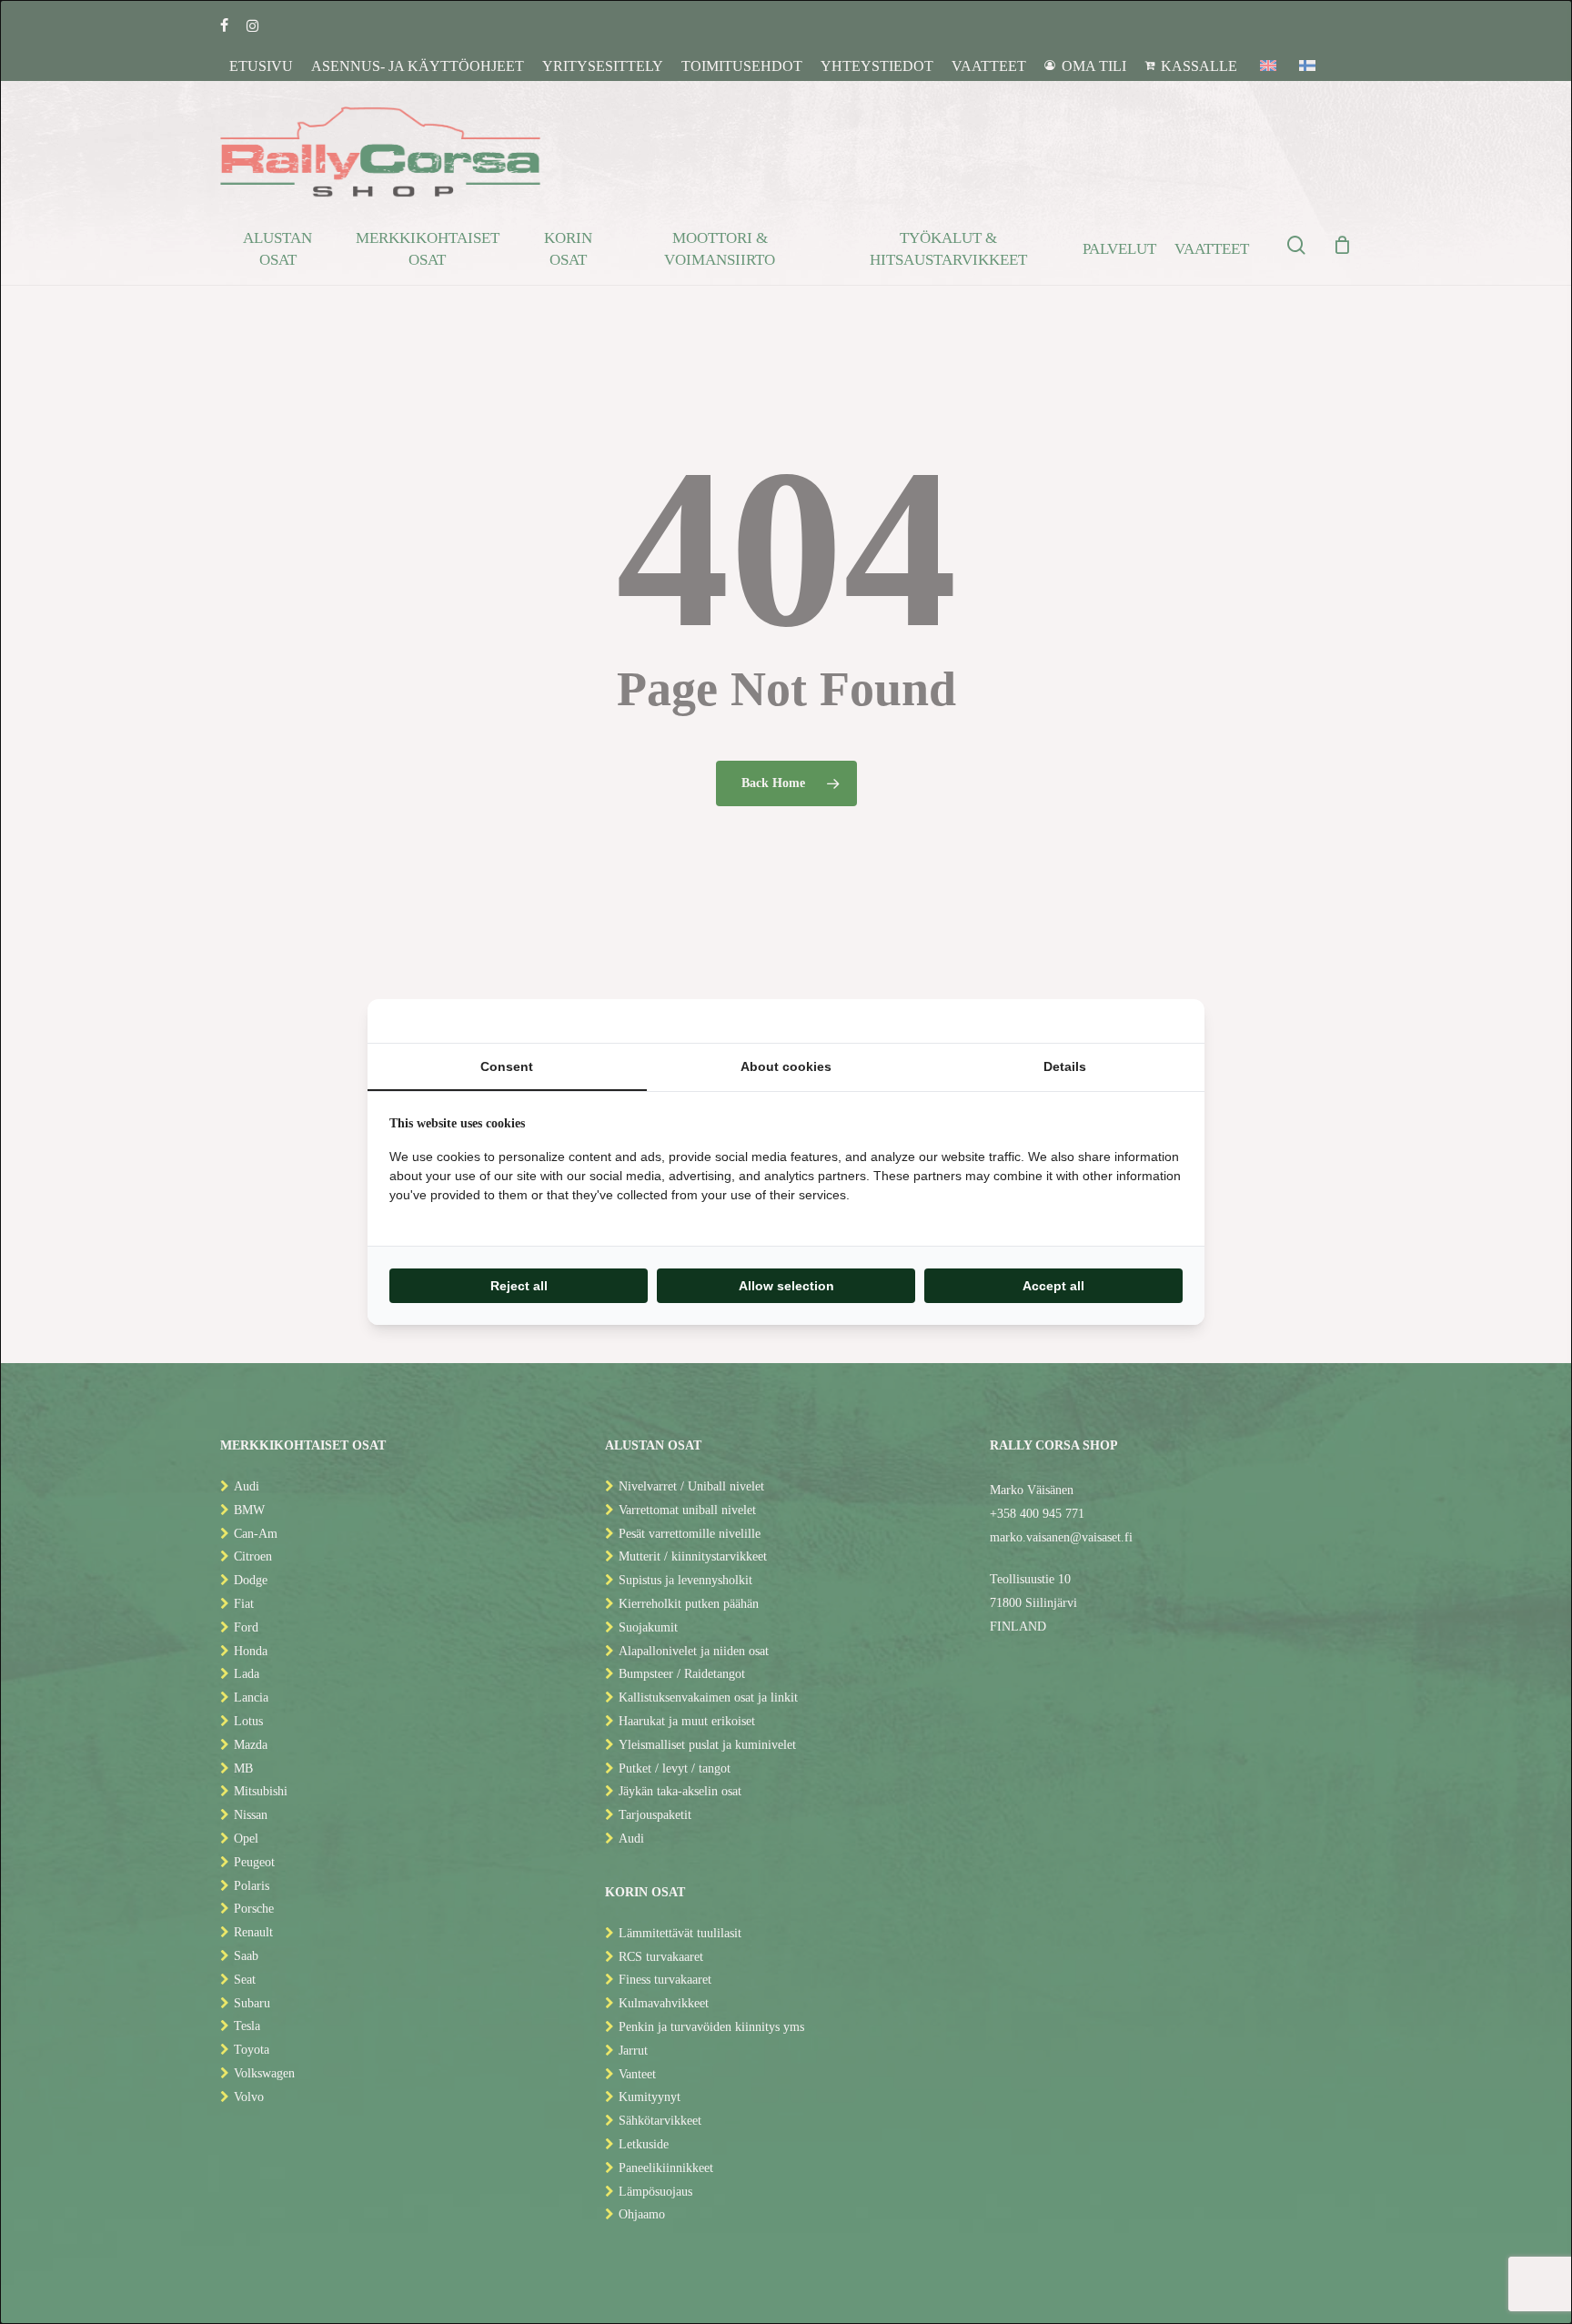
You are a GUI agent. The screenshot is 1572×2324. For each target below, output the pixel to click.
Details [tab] (1065, 1066)
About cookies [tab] (786, 1066)
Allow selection (786, 1286)
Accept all (1053, 1286)
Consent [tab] (507, 1066)
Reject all (519, 1286)
